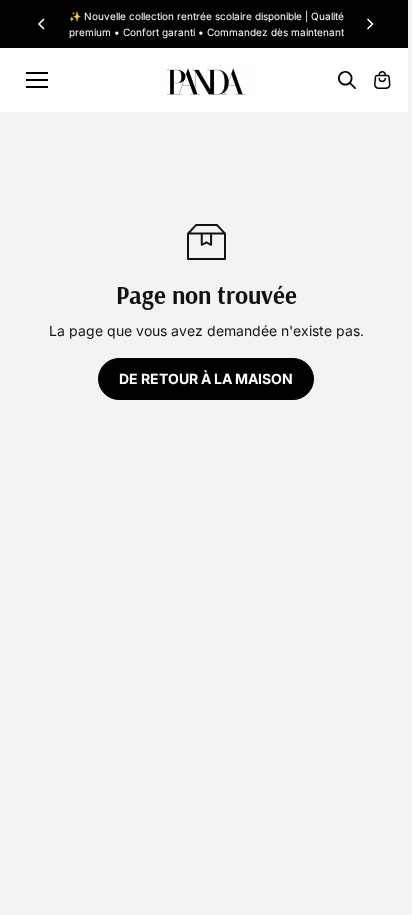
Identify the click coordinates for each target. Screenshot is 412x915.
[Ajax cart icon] (382, 80)
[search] (347, 80)
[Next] (369, 24)
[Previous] (43, 24)
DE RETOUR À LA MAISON (206, 378)
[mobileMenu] (37, 80)
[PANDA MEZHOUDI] (206, 80)
